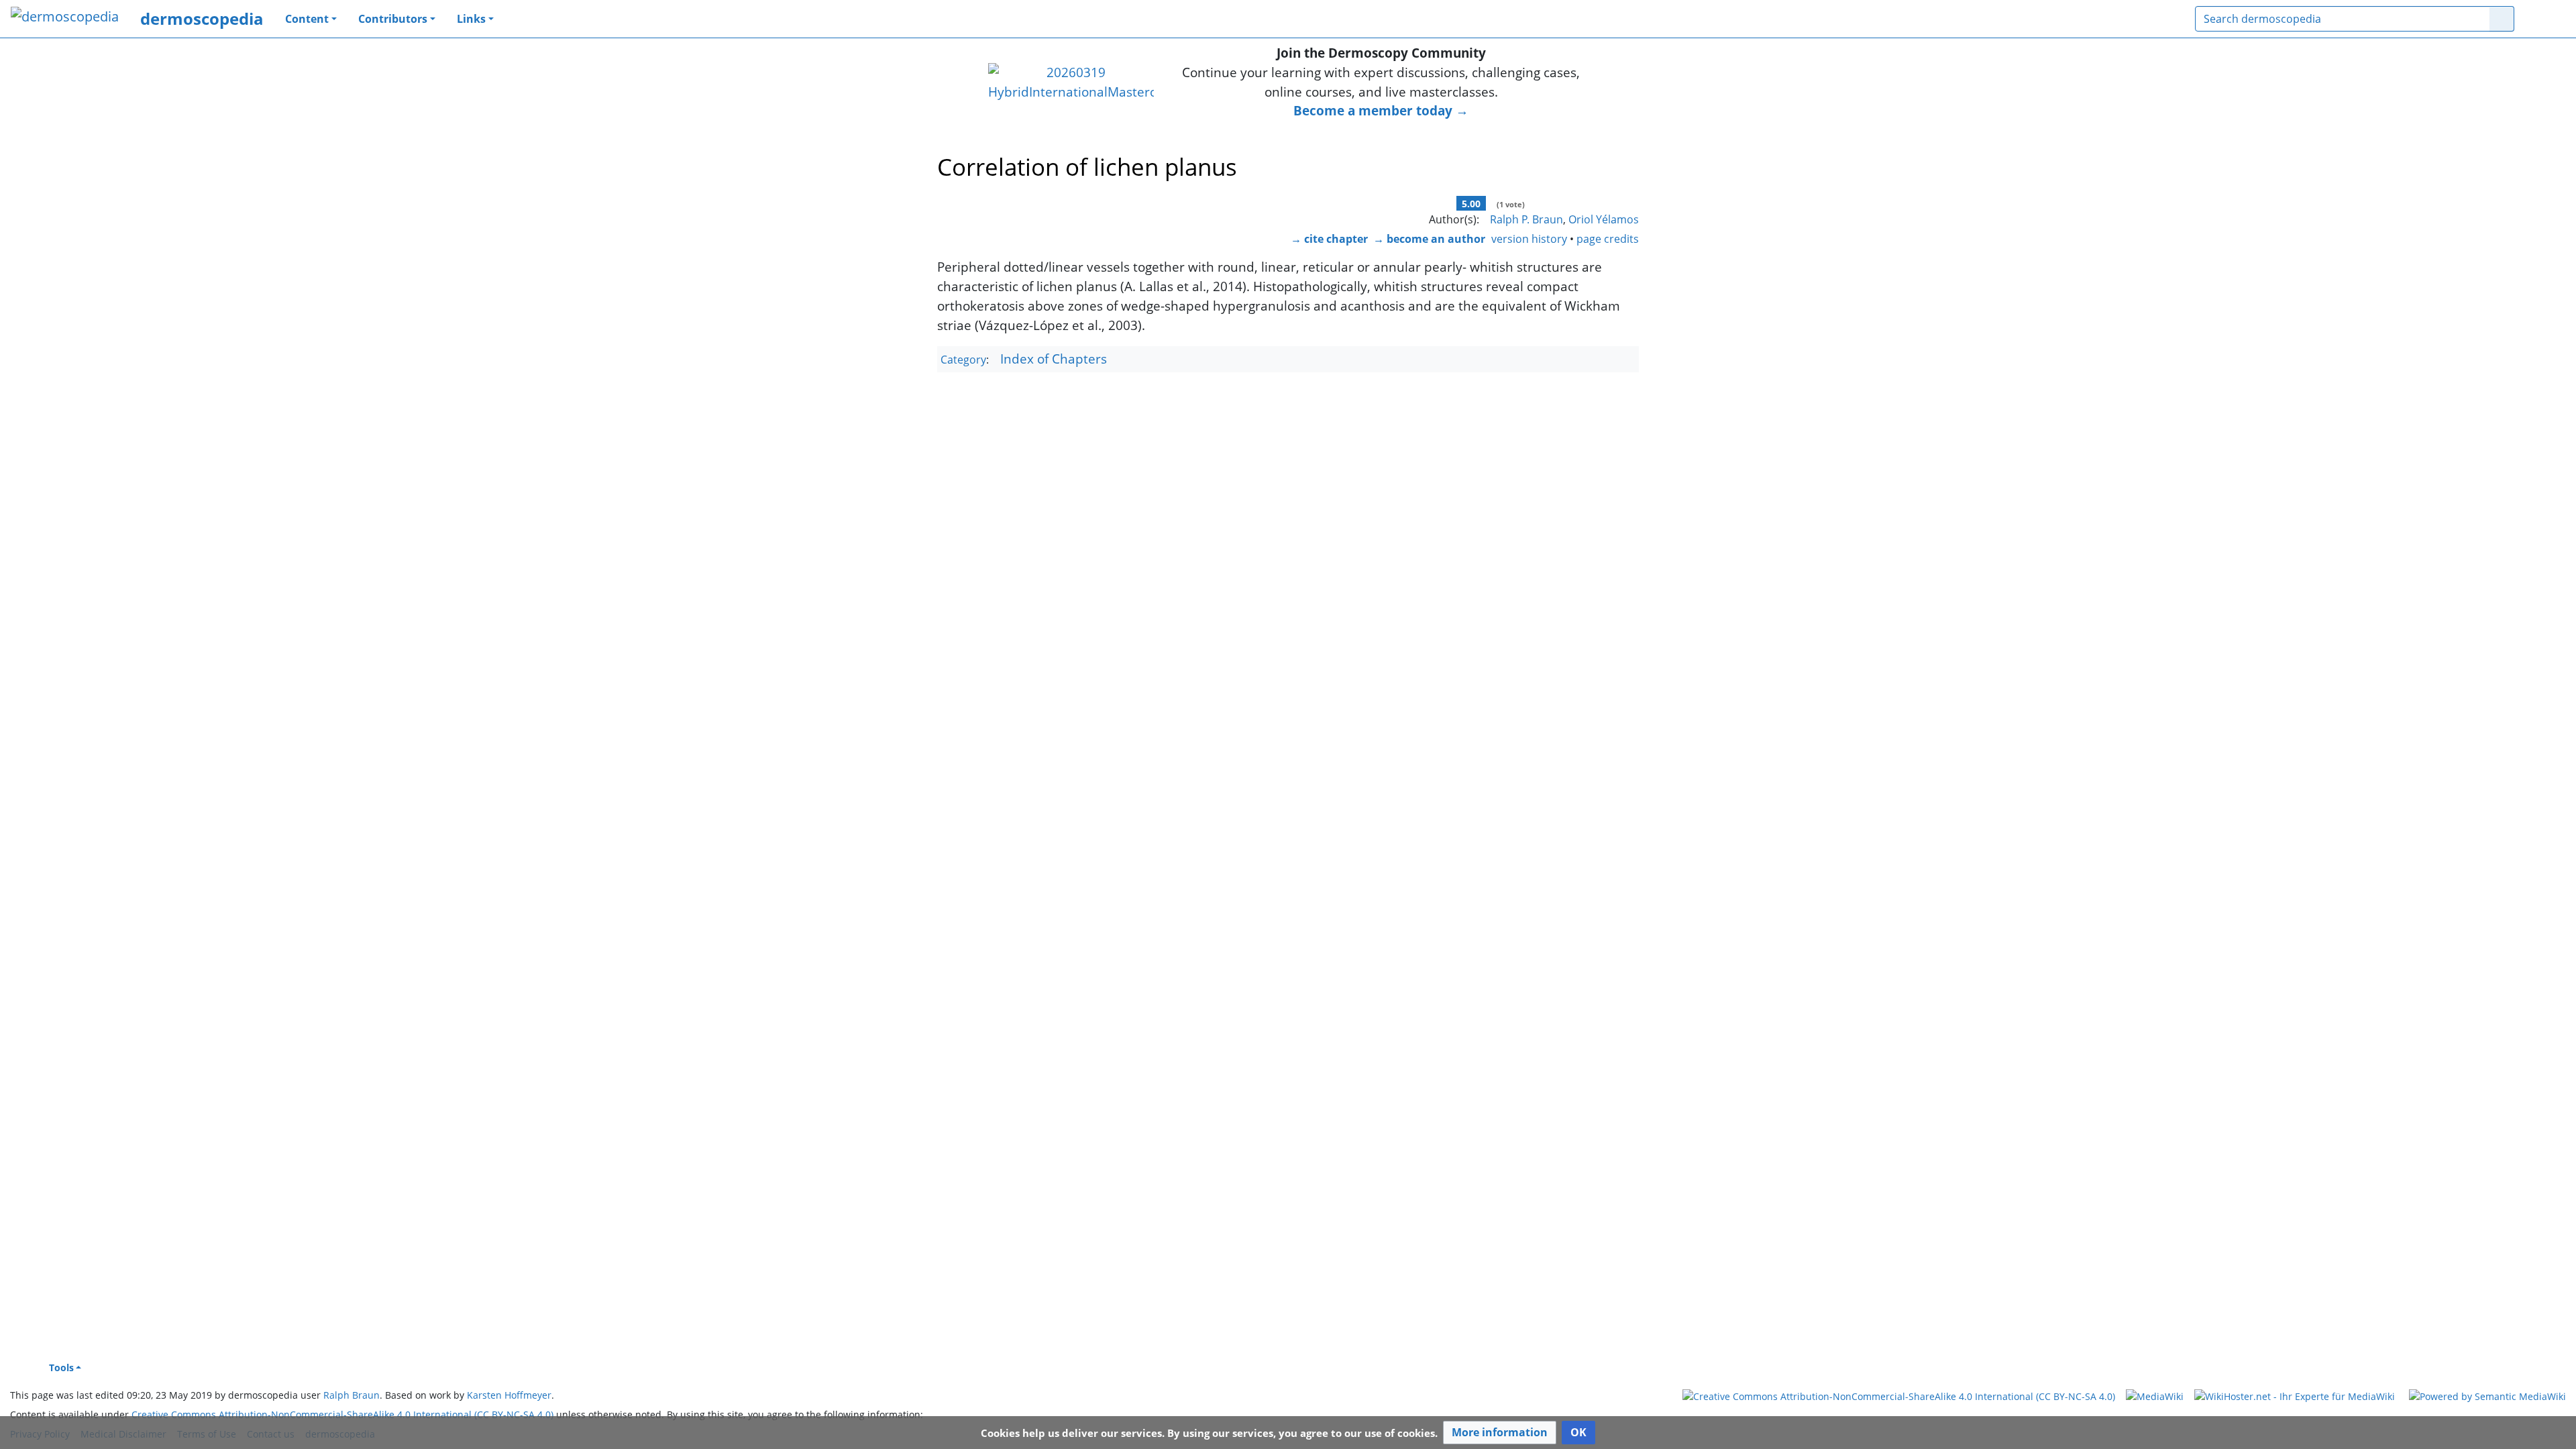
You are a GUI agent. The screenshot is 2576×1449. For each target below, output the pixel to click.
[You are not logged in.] (2545, 19)
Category (963, 360)
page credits (1608, 239)
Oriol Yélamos (1604, 219)
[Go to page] (2502, 19)
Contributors (393, 19)
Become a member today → (1381, 110)
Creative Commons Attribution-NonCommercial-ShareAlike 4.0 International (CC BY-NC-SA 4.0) (342, 1414)
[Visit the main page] (65, 18)
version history (1529, 239)
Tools (61, 1367)
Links (471, 19)
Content (307, 19)
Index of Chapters (1054, 359)
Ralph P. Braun (1526, 219)
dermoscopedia (202, 18)
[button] (1500, 1433)
